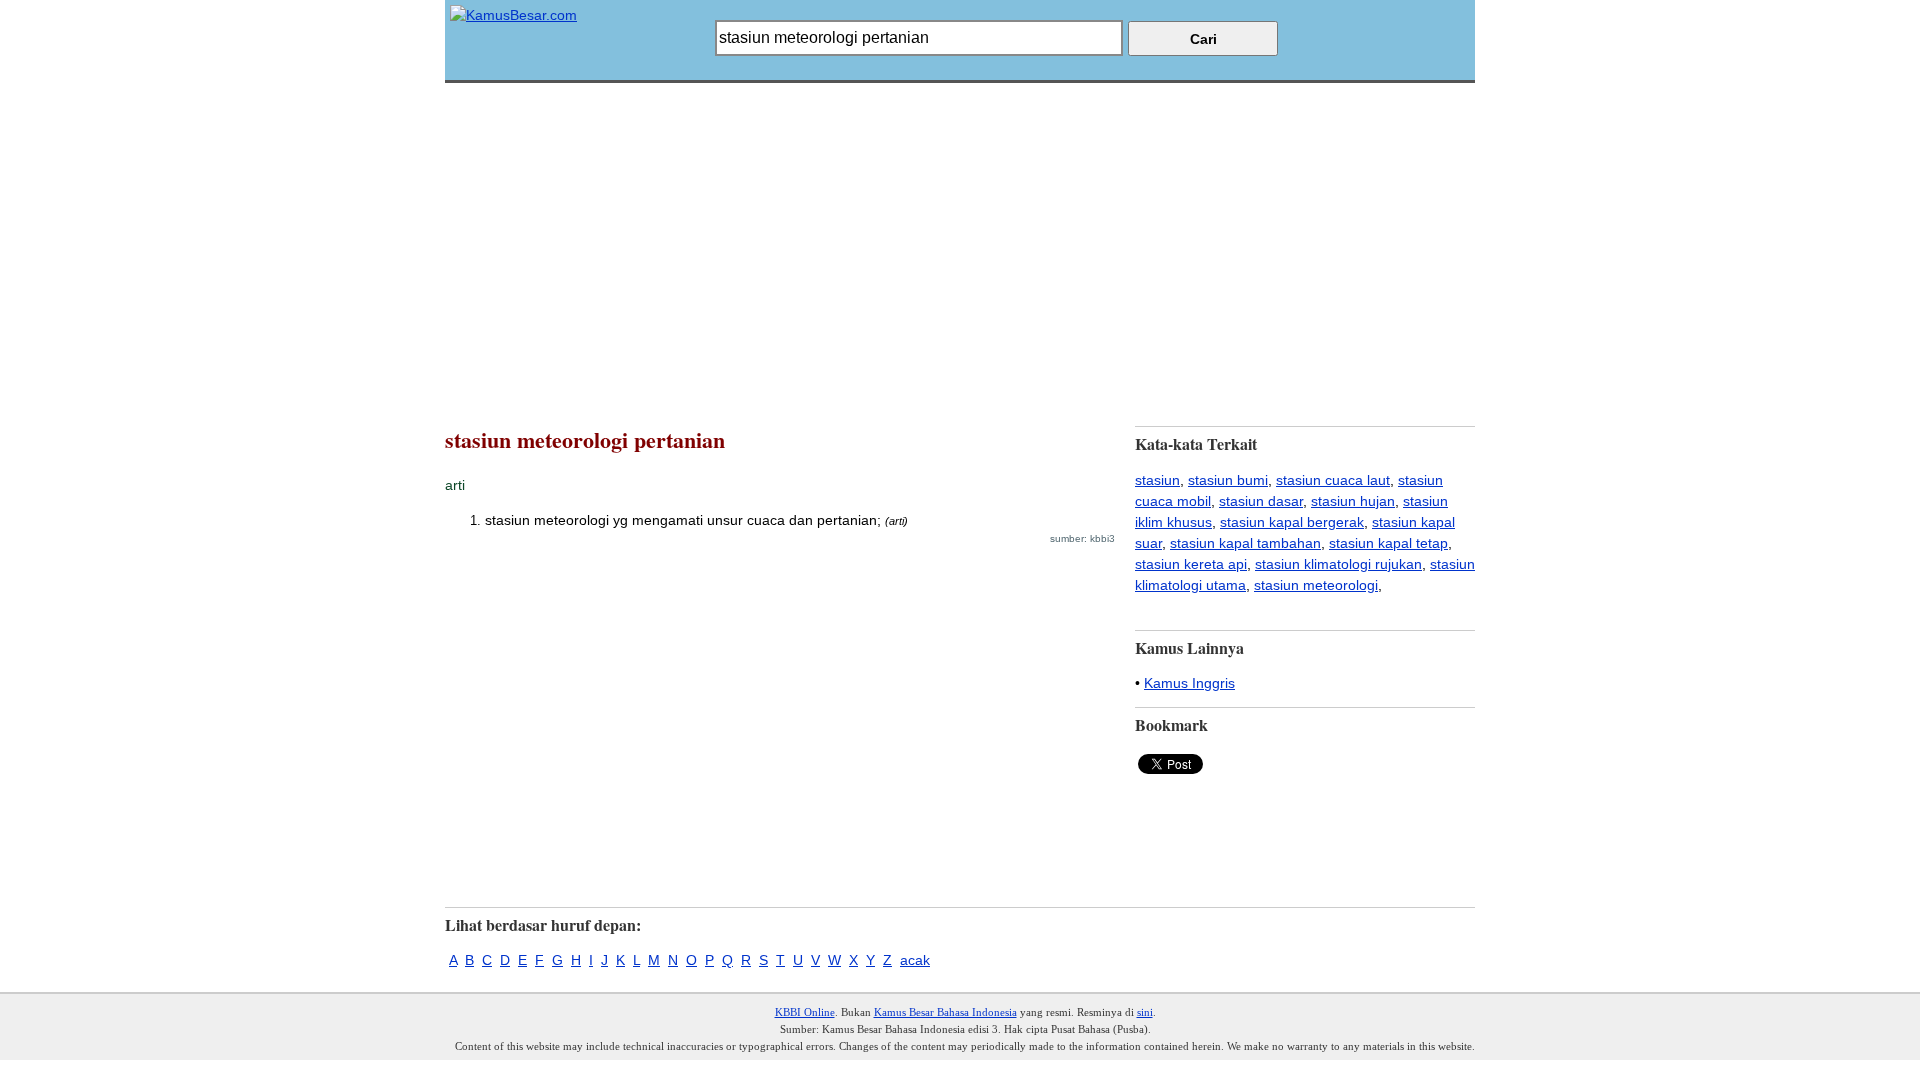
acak (915, 960)
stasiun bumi (1228, 480)
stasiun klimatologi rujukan (1338, 564)
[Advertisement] (960, 223)
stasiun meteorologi (1316, 585)
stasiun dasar (1261, 501)
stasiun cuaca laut (1333, 480)
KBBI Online (805, 1012)
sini (1145, 1012)
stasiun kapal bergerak (1292, 522)
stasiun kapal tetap (1388, 543)
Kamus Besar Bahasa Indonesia (945, 1012)
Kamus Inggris (1189, 683)
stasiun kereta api (1191, 564)
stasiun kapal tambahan (1245, 543)
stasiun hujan (1353, 501)
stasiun (1157, 480)
